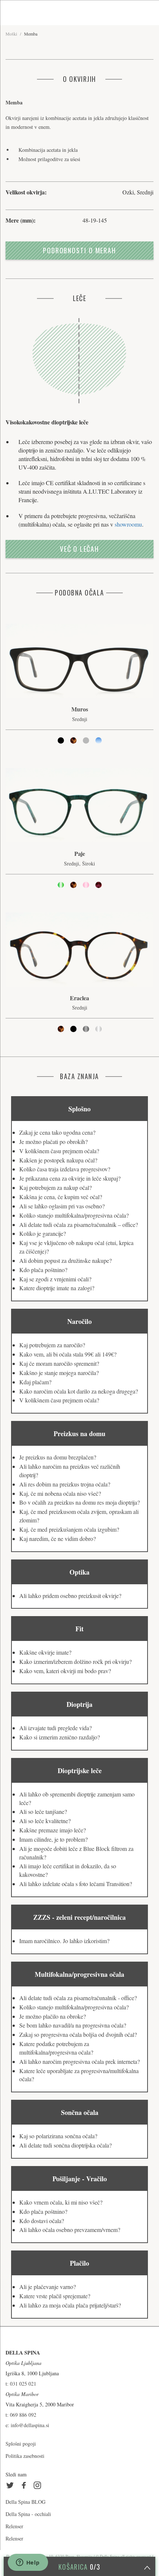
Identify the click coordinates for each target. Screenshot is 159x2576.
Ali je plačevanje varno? (48, 2287)
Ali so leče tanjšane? (43, 1811)
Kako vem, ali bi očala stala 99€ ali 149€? (68, 1354)
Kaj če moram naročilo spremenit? (59, 1363)
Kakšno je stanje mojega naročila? (59, 1373)
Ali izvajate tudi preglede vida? (55, 1728)
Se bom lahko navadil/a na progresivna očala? (73, 2025)
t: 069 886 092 (21, 2415)
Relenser (14, 2526)
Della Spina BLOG (26, 2502)
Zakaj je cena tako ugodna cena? (57, 1132)
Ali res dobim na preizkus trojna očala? (65, 1484)
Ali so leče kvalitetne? (45, 1821)
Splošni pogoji (21, 2444)
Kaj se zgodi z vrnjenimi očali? (55, 1279)
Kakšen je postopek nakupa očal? (58, 1160)
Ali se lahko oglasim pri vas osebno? (62, 1206)
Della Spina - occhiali (28, 2514)
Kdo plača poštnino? (43, 1270)
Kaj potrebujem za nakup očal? (55, 1187)
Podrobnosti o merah (79, 250)
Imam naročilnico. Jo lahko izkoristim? (64, 1941)
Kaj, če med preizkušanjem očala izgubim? (69, 1529)
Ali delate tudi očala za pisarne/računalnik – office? (79, 1224)
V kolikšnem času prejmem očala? (59, 1151)
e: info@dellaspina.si (27, 2425)
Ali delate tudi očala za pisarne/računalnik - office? (78, 1998)
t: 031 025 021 (21, 2384)
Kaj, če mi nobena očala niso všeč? (60, 1493)
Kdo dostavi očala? (42, 2221)
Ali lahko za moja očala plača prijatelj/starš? (70, 2305)
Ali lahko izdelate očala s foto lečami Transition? (76, 1884)
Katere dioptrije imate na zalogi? (57, 1288)
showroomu (128, 524)
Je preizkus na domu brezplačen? (58, 1457)
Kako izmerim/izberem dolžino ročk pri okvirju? (75, 1661)
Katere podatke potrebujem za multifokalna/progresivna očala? (56, 2048)
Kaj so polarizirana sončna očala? (58, 2136)
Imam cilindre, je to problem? (53, 1839)
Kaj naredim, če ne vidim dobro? (57, 1539)
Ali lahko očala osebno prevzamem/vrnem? (70, 2230)
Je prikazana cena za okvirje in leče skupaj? (70, 1178)
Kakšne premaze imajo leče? (53, 1830)
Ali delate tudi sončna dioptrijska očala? (65, 2145)
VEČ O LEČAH (79, 549)
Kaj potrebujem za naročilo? (52, 1345)
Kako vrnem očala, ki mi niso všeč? (61, 2202)
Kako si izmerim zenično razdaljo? (60, 1737)
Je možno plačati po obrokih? (53, 1142)
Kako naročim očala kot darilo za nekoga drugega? (79, 1391)
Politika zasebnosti (25, 2456)
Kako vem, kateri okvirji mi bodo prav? (65, 1671)
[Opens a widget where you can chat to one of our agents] (28, 2563)
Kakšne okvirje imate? (45, 1652)
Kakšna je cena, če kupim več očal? (61, 1197)
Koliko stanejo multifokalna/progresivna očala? (74, 1215)
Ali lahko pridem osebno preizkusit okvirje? (70, 1596)
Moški (11, 34)
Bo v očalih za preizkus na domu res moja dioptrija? (79, 1502)
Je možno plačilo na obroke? (53, 2016)
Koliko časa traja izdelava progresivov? (65, 1169)
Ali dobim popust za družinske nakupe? (65, 1260)
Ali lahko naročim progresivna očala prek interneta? (79, 2061)
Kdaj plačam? (35, 1382)
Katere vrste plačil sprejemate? (55, 2296)
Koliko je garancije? (43, 1233)
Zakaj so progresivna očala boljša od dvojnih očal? (78, 2034)
